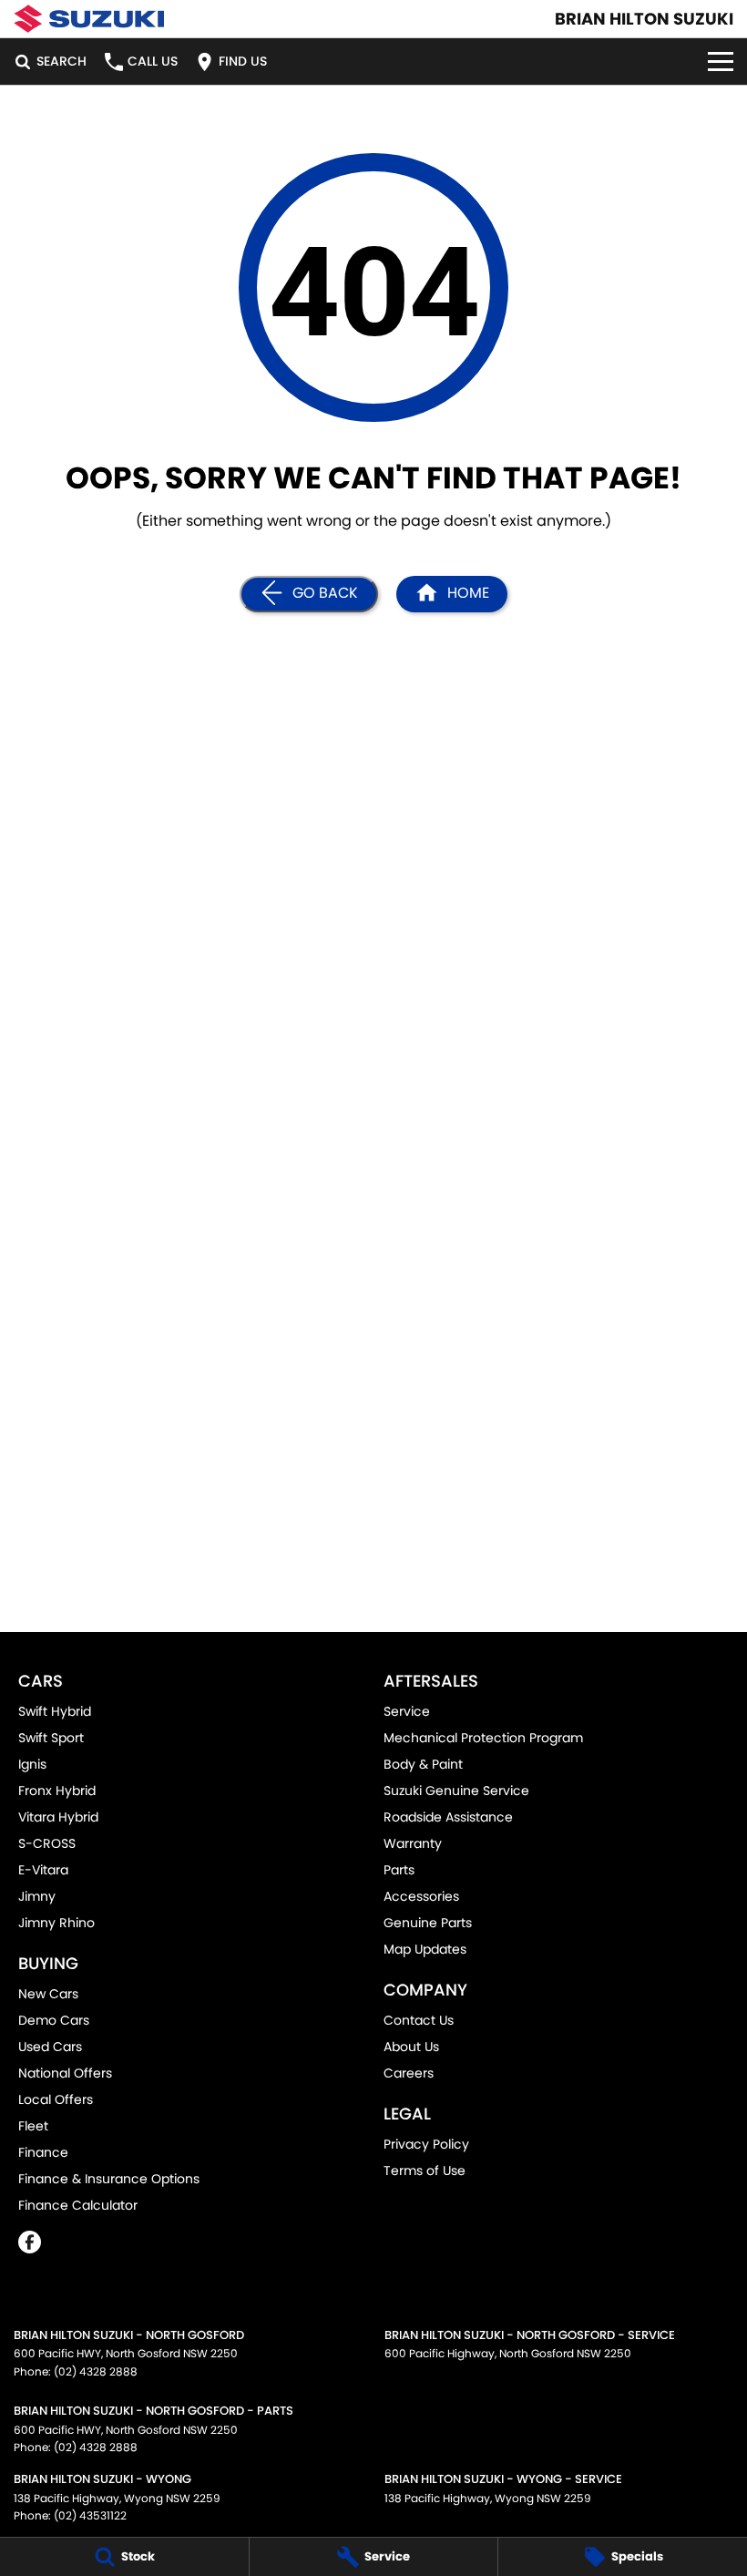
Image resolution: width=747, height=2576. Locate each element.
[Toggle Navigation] (721, 62)
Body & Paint (423, 1764)
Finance (43, 2152)
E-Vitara (43, 1870)
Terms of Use (425, 2171)
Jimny (37, 1896)
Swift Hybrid (55, 1711)
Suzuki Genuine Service (456, 1791)
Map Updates (425, 1949)
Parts (399, 1870)
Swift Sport (51, 1738)
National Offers (65, 2073)
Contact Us (419, 2020)
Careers (409, 2073)
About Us (411, 2047)
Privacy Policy (426, 2144)
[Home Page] (89, 19)
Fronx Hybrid (57, 1791)
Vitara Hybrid (58, 1817)
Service (407, 1711)
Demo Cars (54, 2020)
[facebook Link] (30, 2242)
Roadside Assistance (448, 1817)
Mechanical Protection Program (483, 1738)
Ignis (32, 1764)
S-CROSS (47, 1843)
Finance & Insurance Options (109, 2179)
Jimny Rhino (56, 1923)
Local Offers (56, 2099)
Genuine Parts (428, 1923)
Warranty (413, 1843)
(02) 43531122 (90, 2515)
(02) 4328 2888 (96, 2371)
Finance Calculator (78, 2205)
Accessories (421, 1896)
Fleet (33, 2126)
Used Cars (50, 2047)
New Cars (48, 1994)
